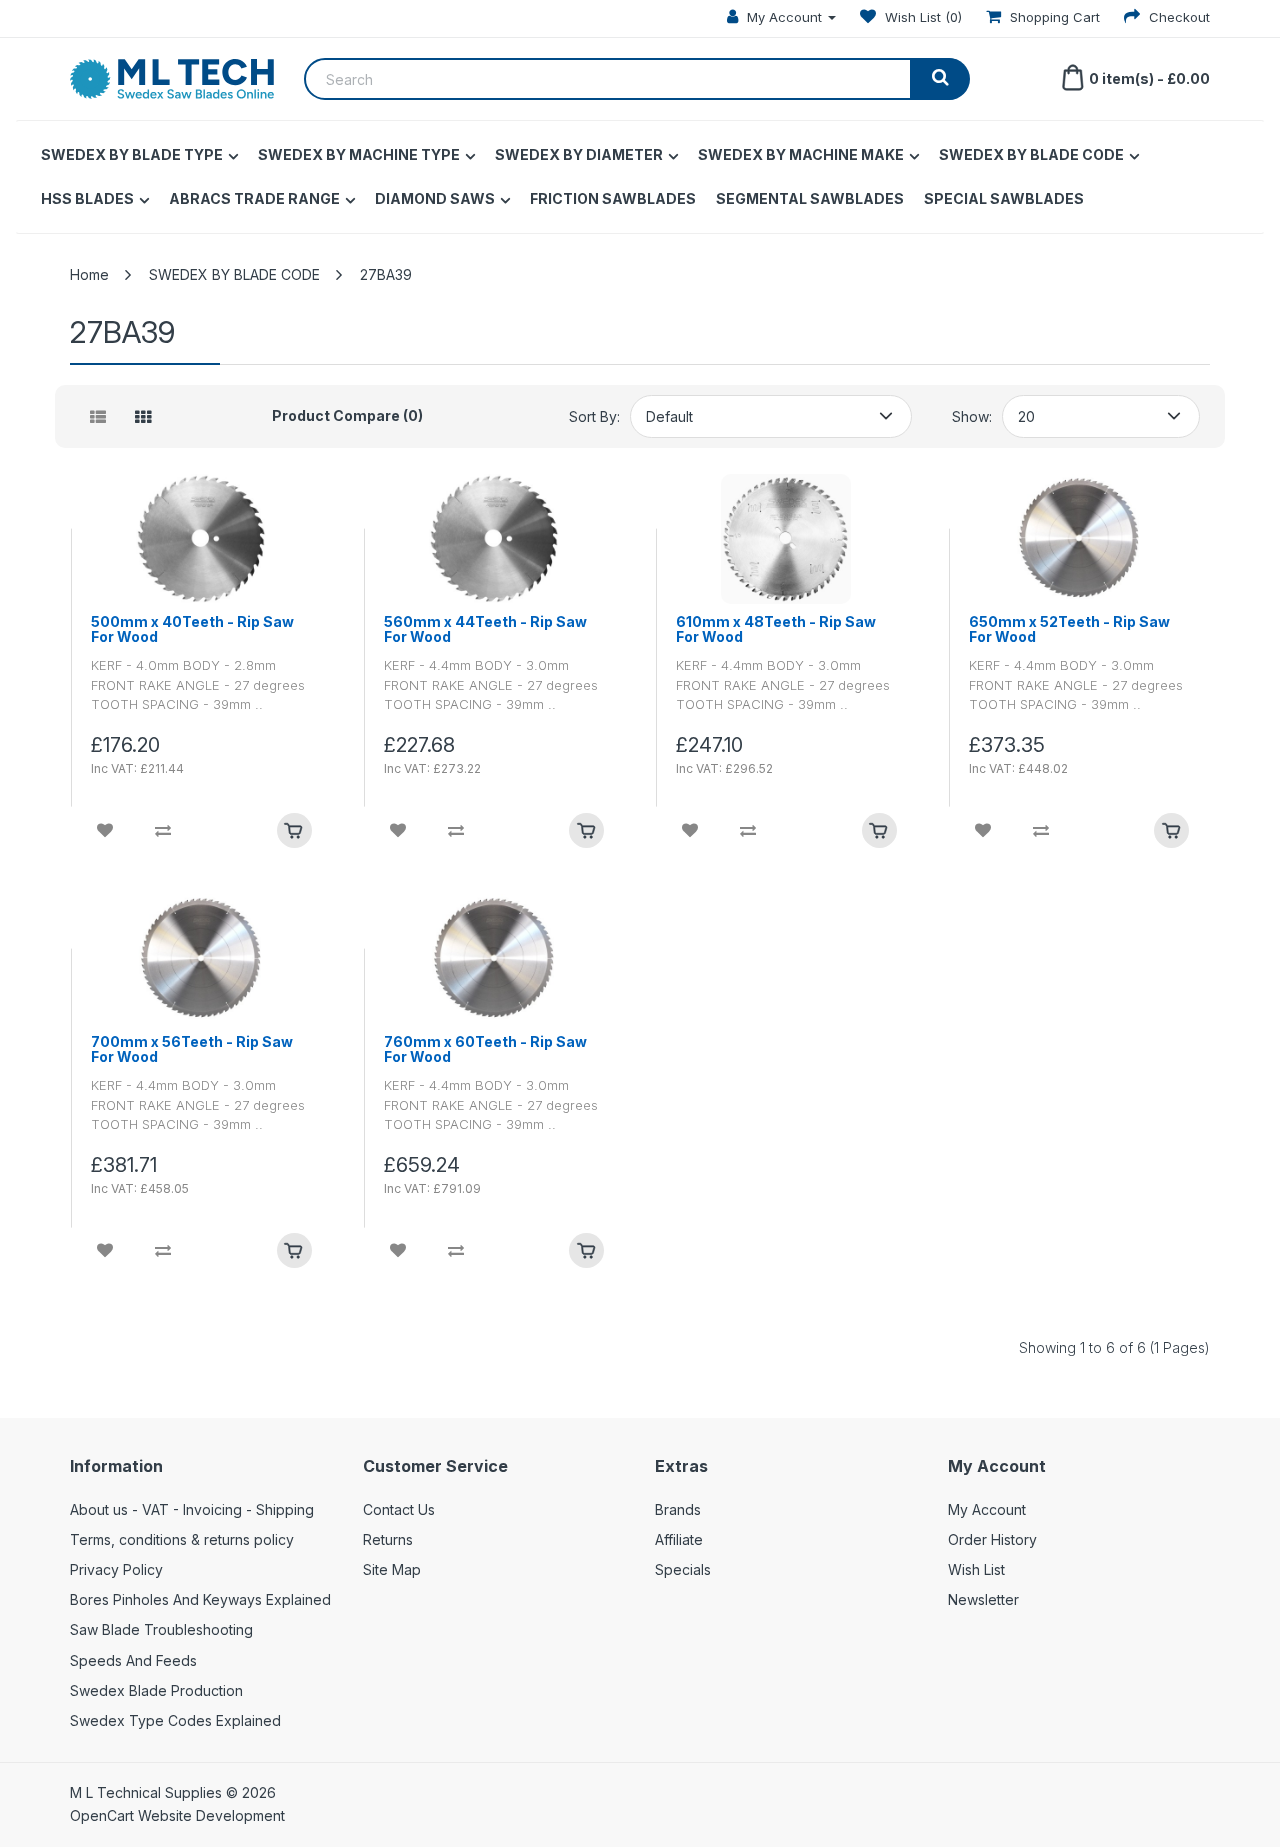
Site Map (392, 1569)
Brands (678, 1509)
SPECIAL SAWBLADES (1004, 198)
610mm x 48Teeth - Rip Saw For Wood (776, 629)
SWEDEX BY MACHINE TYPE (359, 154)
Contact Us (399, 1509)
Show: (972, 416)
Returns (388, 1539)
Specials (683, 1569)
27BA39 (386, 274)
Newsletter (983, 1599)
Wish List (976, 1569)
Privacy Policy (116, 1569)
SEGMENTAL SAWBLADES (810, 198)
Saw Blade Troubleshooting (161, 1629)
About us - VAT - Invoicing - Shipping (192, 1509)
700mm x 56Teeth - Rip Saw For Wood (192, 1049)
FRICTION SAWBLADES (613, 198)
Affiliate (679, 1539)
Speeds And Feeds (133, 1660)
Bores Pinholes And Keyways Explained (200, 1599)
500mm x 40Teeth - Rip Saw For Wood (192, 629)
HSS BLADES (87, 198)
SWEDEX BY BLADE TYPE (132, 154)
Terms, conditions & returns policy (182, 1539)
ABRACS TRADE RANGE (254, 198)
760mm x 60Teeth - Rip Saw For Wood (485, 1049)
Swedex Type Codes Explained (175, 1720)
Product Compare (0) (347, 415)
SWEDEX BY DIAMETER (579, 154)
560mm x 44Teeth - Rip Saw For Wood (485, 629)
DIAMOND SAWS (435, 198)
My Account (987, 1509)
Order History (992, 1539)
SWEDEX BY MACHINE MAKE (801, 154)
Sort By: (594, 416)
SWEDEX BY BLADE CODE (1031, 154)
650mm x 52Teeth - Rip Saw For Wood (1069, 629)
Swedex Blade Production (156, 1690)
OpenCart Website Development (177, 1815)
